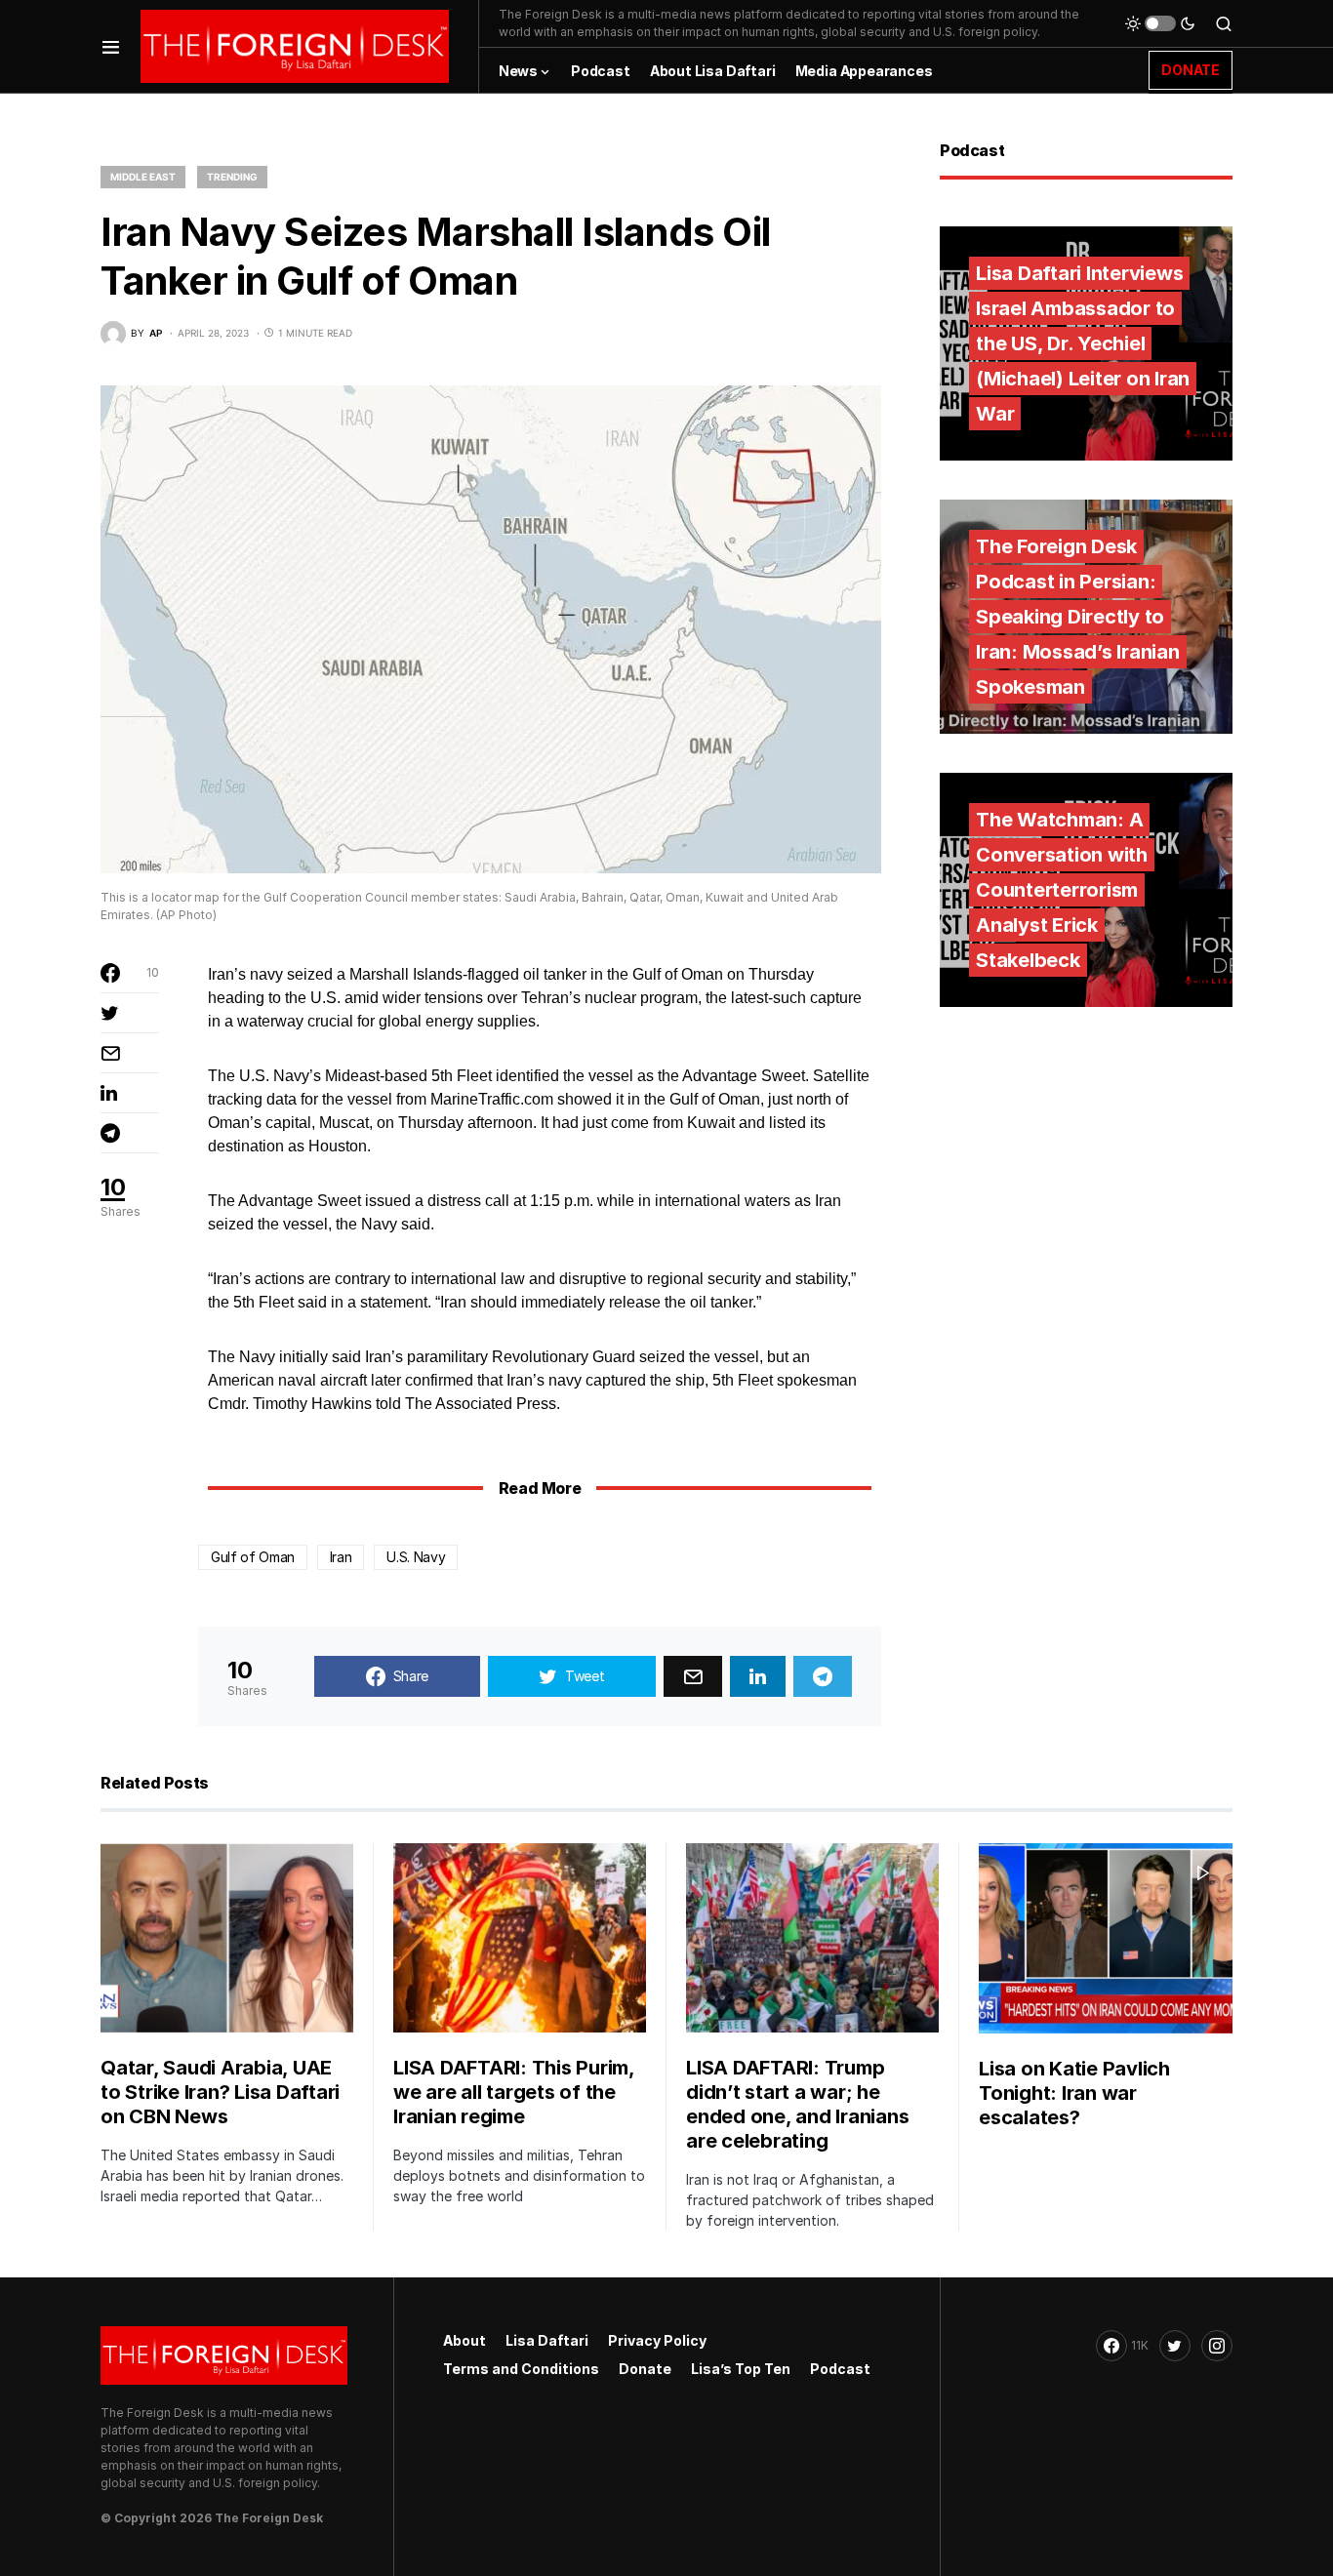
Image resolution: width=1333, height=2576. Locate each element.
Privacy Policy (657, 2340)
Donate (645, 2369)
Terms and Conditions (521, 2369)
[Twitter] (1175, 2346)
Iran (341, 1557)
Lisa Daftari (547, 2340)
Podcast (840, 2369)
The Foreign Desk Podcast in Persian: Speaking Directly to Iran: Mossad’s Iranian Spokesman (1078, 617)
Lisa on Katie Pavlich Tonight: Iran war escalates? (1074, 2093)
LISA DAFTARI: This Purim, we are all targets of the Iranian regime (514, 2092)
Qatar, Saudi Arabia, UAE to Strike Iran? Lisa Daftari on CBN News (220, 2092)
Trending (232, 177)
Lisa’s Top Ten (741, 2369)
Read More (540, 1488)
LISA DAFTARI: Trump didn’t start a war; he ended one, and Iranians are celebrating (797, 2104)
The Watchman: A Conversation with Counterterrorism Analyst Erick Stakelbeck (1062, 890)
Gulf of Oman (253, 1557)
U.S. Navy (416, 1557)
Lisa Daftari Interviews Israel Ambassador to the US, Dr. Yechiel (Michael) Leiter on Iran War (1083, 343)
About (465, 2340)
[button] (111, 46)
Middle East (143, 177)
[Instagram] (1217, 2346)
